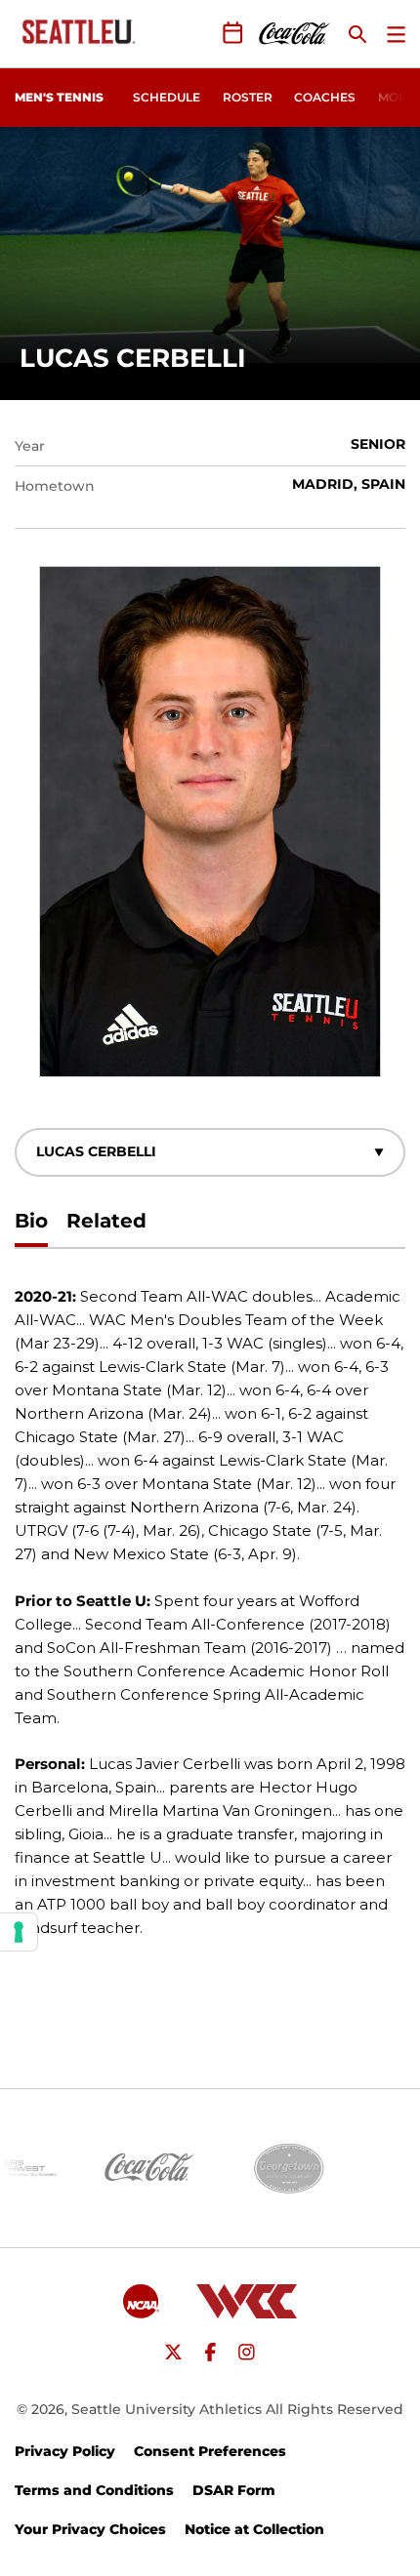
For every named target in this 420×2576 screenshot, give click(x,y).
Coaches (325, 97)
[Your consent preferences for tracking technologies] (19, 1932)
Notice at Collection (254, 2529)
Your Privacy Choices (90, 2529)
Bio (31, 1221)
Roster (248, 97)
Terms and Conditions (94, 2490)
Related (106, 1221)
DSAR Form (234, 2490)
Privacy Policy (65, 2451)
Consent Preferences (210, 2451)
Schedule (167, 97)
